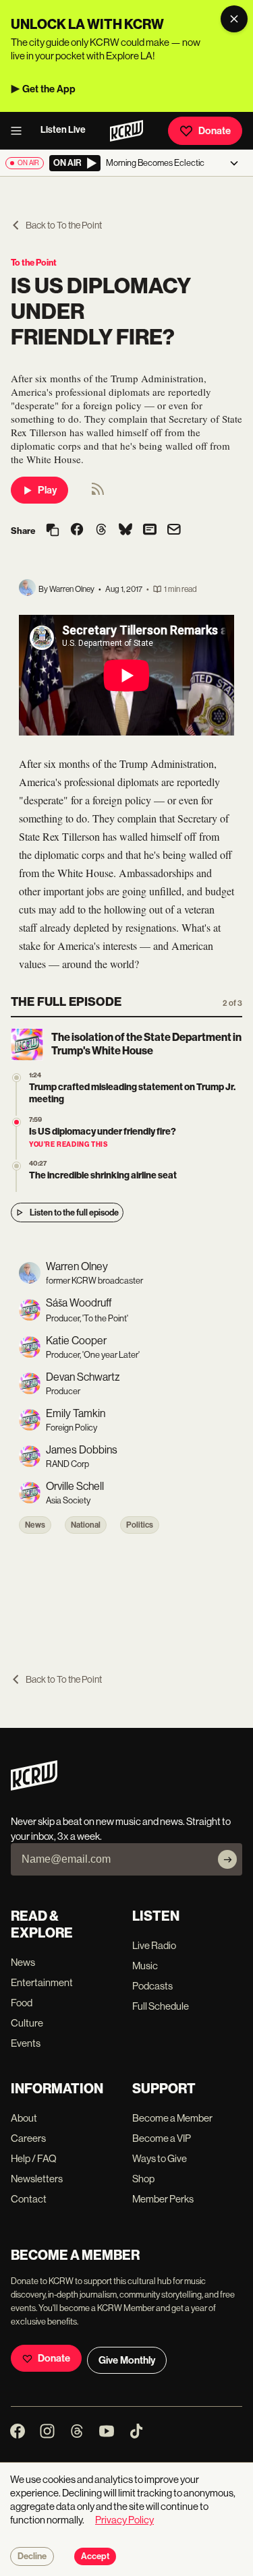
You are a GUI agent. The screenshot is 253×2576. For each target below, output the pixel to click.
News (35, 1525)
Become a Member (172, 2118)
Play (47, 490)
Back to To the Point (64, 225)
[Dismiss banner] (234, 19)
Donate (215, 131)
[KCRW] (34, 1787)
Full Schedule (161, 2006)
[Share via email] (174, 531)
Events (26, 2043)
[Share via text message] (150, 531)
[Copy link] (53, 531)
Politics (140, 1525)
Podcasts (152, 1986)
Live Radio (154, 1945)
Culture (27, 2023)
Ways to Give (160, 2158)
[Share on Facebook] (77, 531)
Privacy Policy (124, 2520)
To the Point (34, 263)
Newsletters (37, 2179)
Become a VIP (162, 2138)
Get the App (49, 89)
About (24, 2118)
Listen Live (63, 130)
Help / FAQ (34, 2158)
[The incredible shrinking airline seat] (17, 1166)
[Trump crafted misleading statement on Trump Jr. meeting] (17, 1078)
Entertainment (42, 1982)
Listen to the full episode (74, 1212)
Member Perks (163, 2199)
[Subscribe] (227, 1859)
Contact (29, 2199)
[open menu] (20, 131)
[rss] (98, 493)
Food (22, 2003)
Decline (32, 2556)
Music (145, 1966)
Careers (28, 2138)
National (86, 1525)
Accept (95, 2556)
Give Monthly (127, 2360)
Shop (143, 2179)
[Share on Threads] (101, 531)
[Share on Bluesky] (125, 531)
